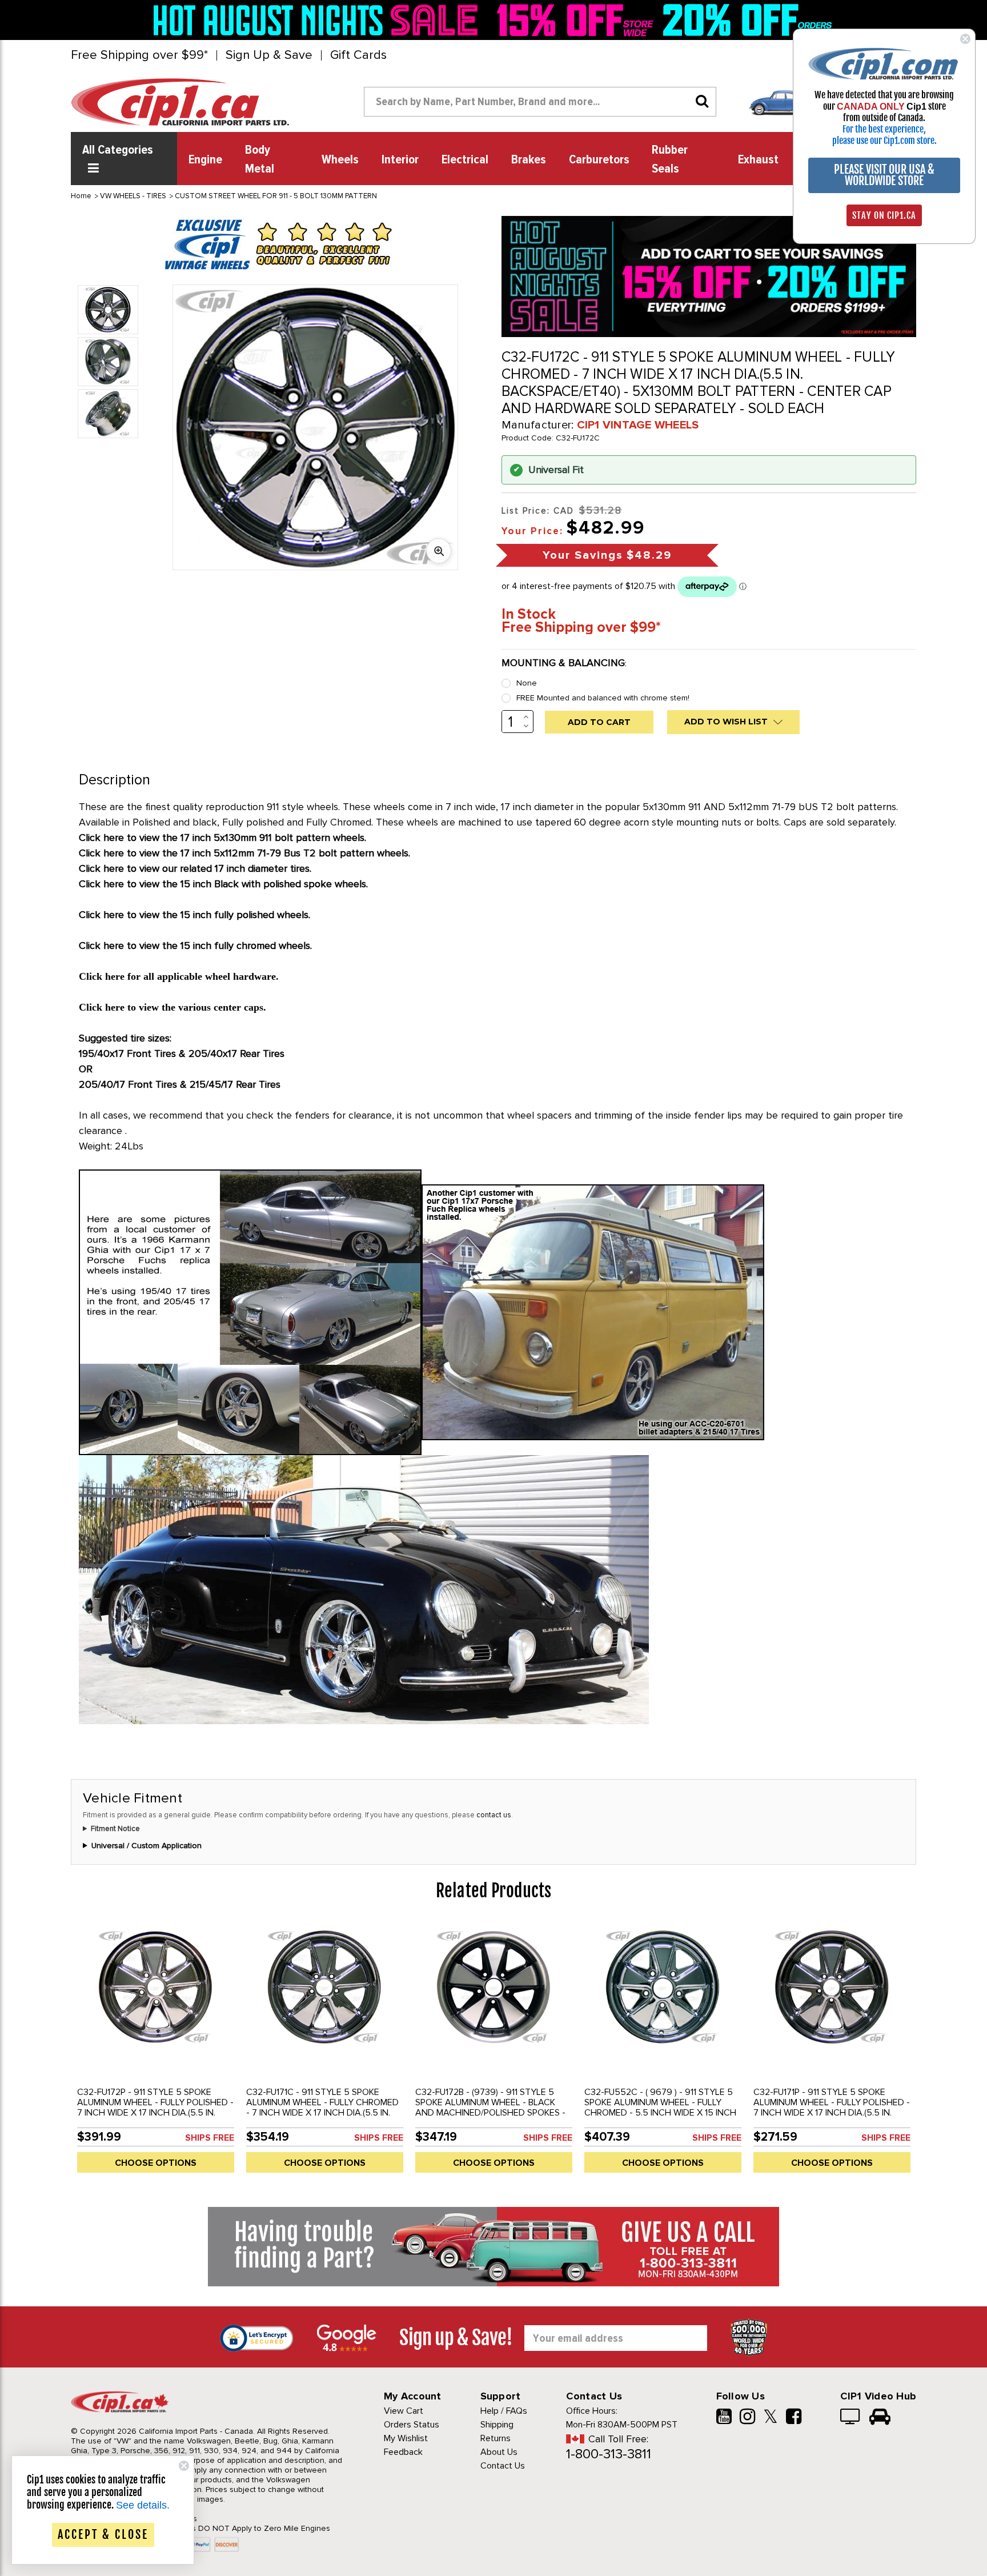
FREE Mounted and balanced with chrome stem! (603, 698)
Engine (205, 160)
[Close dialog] (965, 39)
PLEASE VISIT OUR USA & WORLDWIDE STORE (884, 175)
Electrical (465, 160)
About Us (499, 2452)
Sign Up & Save (269, 55)
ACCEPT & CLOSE (103, 2535)
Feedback (403, 2452)
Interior (400, 160)
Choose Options (156, 2163)
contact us (494, 1815)
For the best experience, (884, 129)
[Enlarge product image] (439, 551)
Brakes (529, 160)
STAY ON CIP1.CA (884, 215)
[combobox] (540, 102)
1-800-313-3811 (609, 2454)
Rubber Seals (670, 160)
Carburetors (599, 160)
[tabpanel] (155, 2052)
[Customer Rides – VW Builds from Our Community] (880, 2418)
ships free (210, 2138)
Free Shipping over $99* (139, 55)
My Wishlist (406, 2438)
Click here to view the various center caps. (172, 1007)
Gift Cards (358, 55)
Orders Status (412, 2425)
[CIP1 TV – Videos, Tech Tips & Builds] (851, 2418)
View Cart (404, 2411)
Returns (495, 2438)
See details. (143, 2505)
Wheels (340, 160)
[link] (319, 20)
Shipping (497, 2425)
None (527, 683)
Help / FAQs (504, 2411)
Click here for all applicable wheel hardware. (179, 976)
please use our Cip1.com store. (884, 141)
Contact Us (503, 2466)
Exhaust (758, 160)
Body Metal (260, 160)
